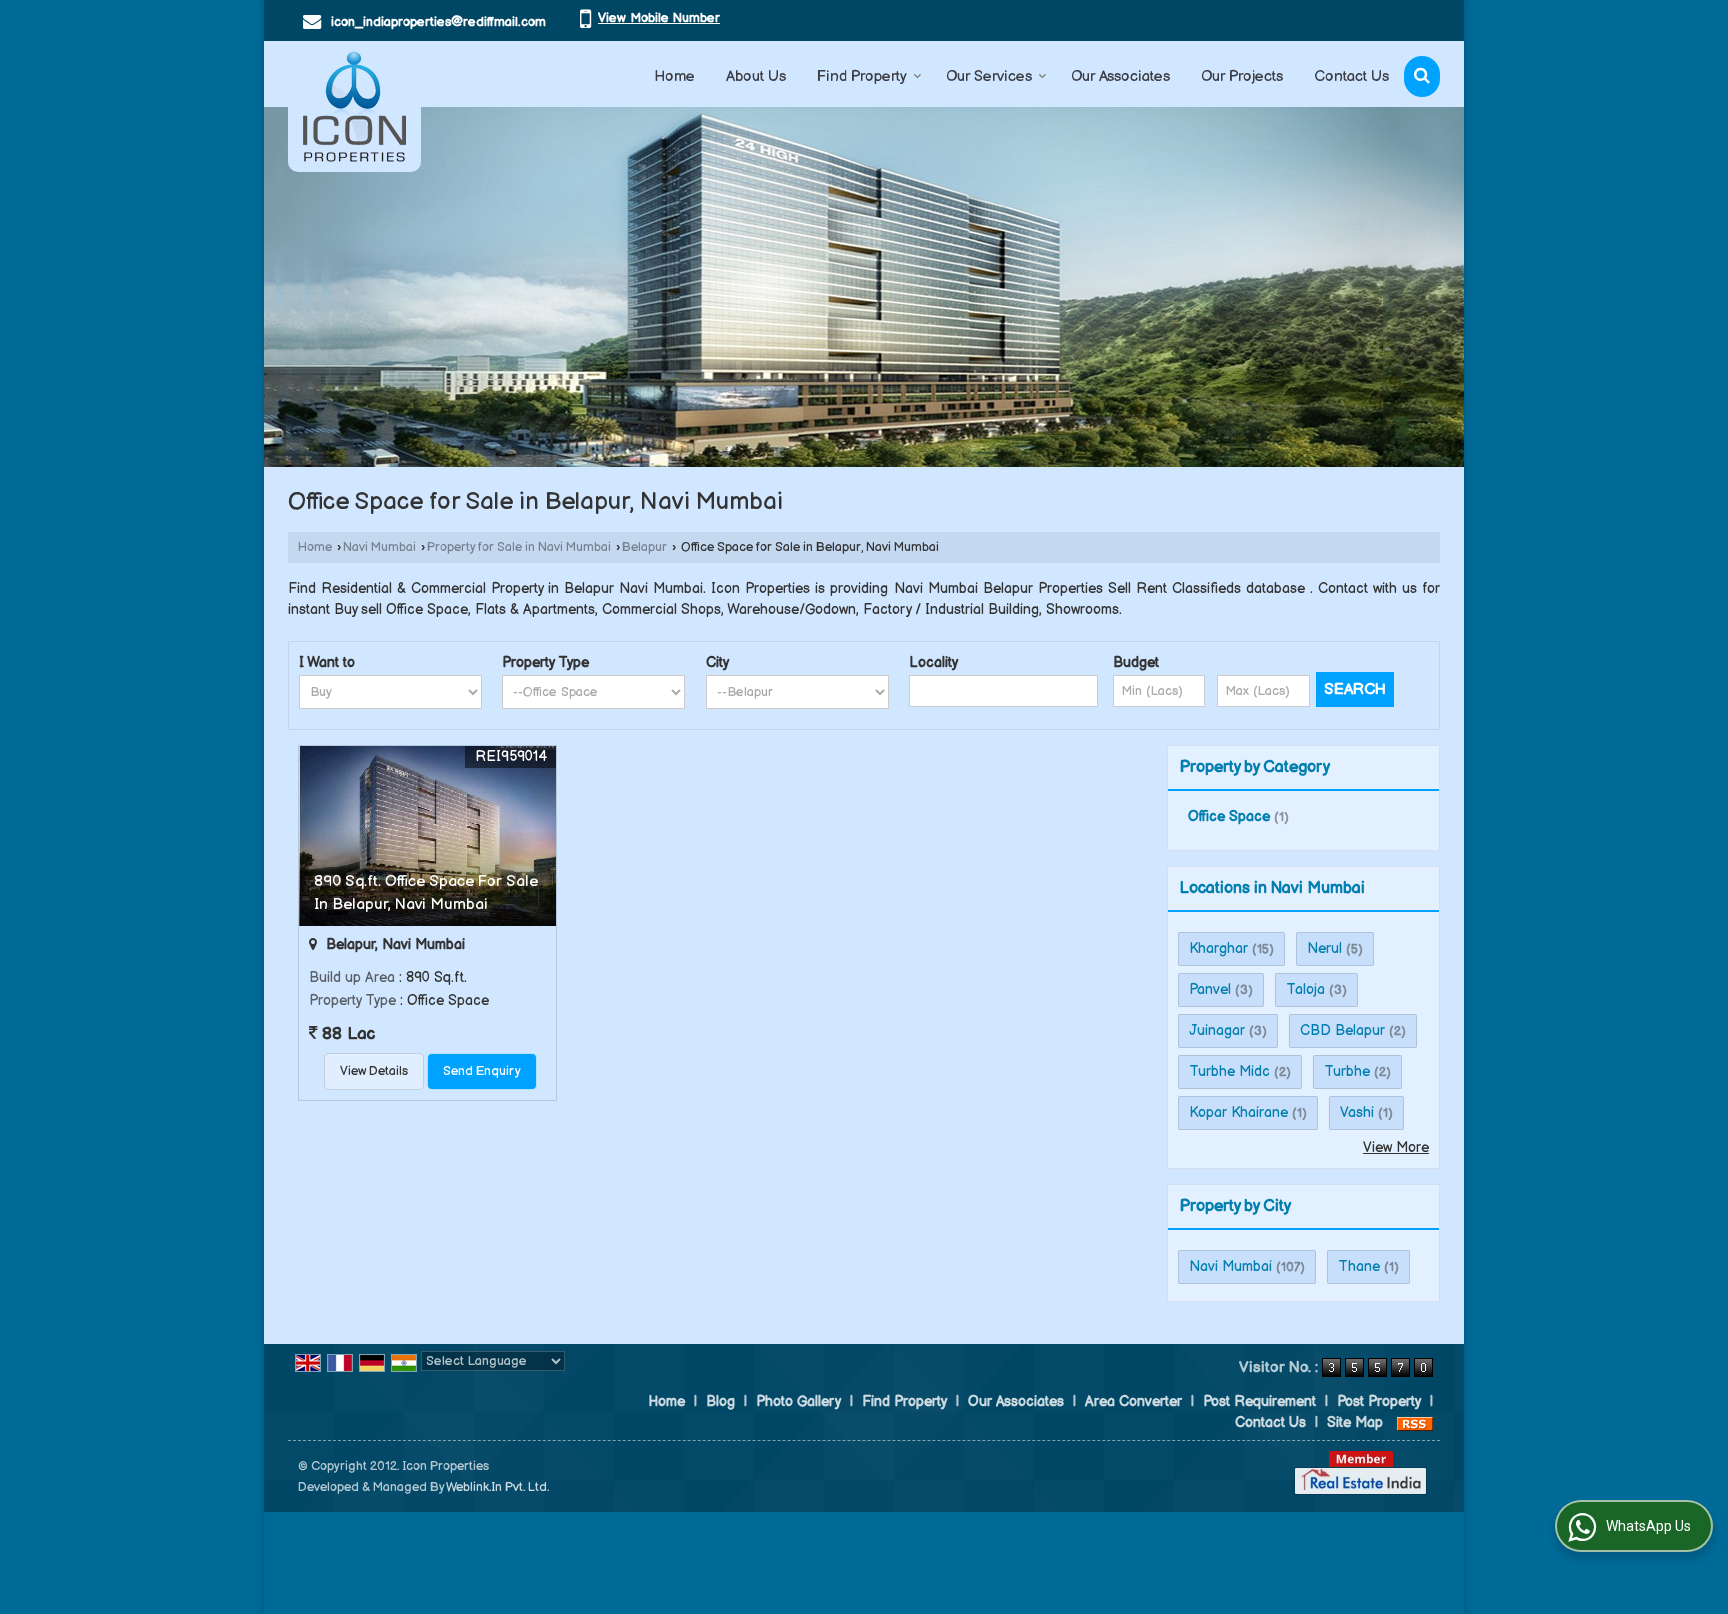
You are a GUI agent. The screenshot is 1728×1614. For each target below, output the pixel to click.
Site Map (1355, 1422)
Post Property (1379, 1401)
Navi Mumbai (379, 547)
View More (1396, 1147)
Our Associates (1120, 76)
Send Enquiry (482, 1071)
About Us (756, 76)
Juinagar (1217, 1030)
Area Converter (1133, 1401)
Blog (720, 1401)
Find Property (862, 76)
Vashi (1357, 1112)
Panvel (1210, 989)
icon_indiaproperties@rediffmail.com (438, 22)
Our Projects (1242, 76)
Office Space (1229, 816)
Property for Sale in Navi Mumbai (519, 547)
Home (674, 76)
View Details (374, 1071)
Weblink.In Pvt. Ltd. (497, 1487)
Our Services (989, 76)
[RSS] (1415, 1422)
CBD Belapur (1342, 1030)
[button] (659, 18)
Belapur (644, 547)
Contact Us (1351, 76)
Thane (1359, 1266)
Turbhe (1347, 1071)
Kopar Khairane (1238, 1112)
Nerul (1324, 948)
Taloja (1305, 989)
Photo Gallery (798, 1401)
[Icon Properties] (354, 106)
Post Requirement (1259, 1401)
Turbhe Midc (1229, 1071)
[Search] (1422, 76)
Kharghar (1218, 948)
